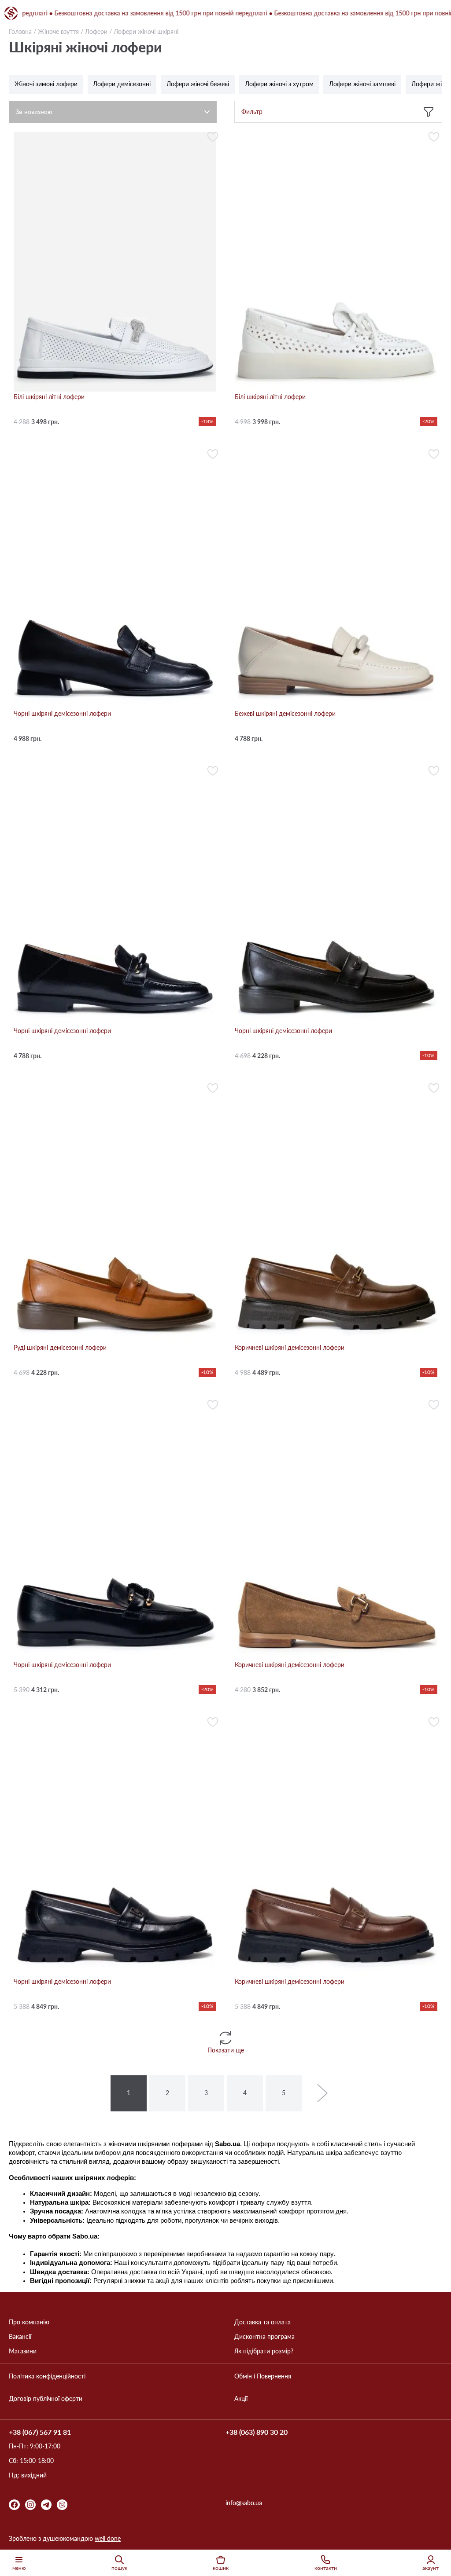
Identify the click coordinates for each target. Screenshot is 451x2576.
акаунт (431, 2568)
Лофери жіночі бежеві (198, 84)
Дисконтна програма (264, 2337)
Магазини (23, 2351)
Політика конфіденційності (47, 2376)
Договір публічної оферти (46, 2399)
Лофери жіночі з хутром (279, 84)
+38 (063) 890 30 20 (257, 2432)
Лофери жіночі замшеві (362, 84)
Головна (20, 31)
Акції (241, 2399)
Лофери (96, 31)
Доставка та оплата (262, 2322)
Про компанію (29, 2322)
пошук (119, 2568)
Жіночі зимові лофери (46, 84)
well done (108, 2538)
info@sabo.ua (244, 2503)
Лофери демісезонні (122, 84)
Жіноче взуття (58, 31)
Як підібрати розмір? (264, 2351)
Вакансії (20, 2337)
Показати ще (226, 2050)
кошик (221, 2568)
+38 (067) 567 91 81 (40, 2432)
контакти (326, 2568)
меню (19, 2568)
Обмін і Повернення (263, 2376)
